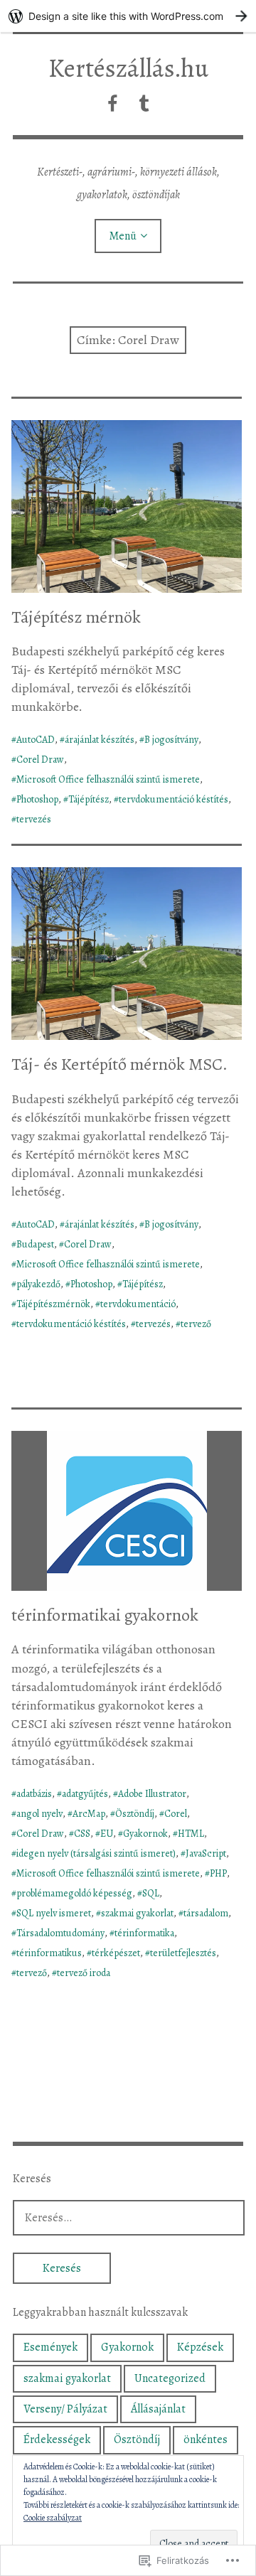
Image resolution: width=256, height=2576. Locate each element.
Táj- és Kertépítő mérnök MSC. (119, 1064)
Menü (123, 236)
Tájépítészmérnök (53, 1304)
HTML (191, 1834)
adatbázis (34, 1794)
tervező (196, 1324)
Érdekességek (57, 2440)
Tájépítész (89, 799)
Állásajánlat (158, 2409)
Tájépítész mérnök (76, 617)
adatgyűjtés (85, 1794)
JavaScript (206, 1853)
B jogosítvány (171, 740)
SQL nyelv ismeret (54, 1913)
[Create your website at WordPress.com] (128, 16)
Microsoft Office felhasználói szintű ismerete (108, 779)
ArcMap (89, 1814)
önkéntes (206, 2440)
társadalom (206, 1913)
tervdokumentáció (138, 1304)
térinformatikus (49, 1953)
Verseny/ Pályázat (65, 2409)
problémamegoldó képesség (74, 1893)
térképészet (116, 1953)
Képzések (200, 2347)
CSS (82, 1834)
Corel (176, 1814)
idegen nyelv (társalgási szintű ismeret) (96, 1853)
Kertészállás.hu (128, 68)
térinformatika (144, 1933)
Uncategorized (170, 2378)
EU (107, 1834)
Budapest (35, 1244)
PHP (218, 1873)
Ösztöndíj (135, 1814)
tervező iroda (84, 1973)
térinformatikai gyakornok (105, 1615)
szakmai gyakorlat (137, 1913)
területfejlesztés (183, 1953)
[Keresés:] (129, 2217)
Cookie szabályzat (53, 2518)
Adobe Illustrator (152, 1794)
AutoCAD (36, 740)
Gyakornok (145, 1834)
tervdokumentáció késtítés (174, 799)
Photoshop (37, 799)
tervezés (34, 819)
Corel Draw (40, 760)
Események (50, 2347)
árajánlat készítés (100, 740)
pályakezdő (38, 1284)
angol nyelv (39, 1814)
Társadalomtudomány (60, 1933)
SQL (151, 1893)
